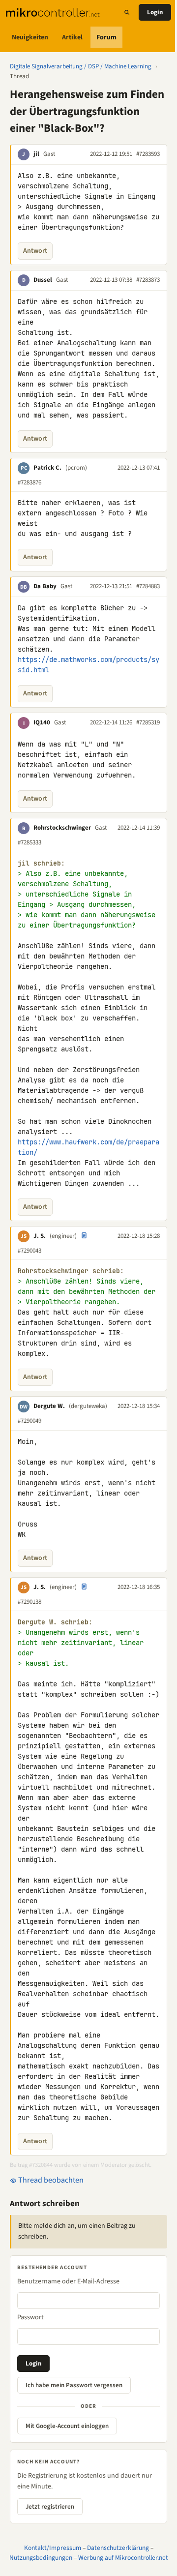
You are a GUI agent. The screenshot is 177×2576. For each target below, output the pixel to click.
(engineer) (63, 1236)
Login (155, 12)
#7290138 (29, 1602)
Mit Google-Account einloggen (67, 2426)
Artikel (72, 37)
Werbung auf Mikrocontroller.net (123, 2558)
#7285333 (29, 842)
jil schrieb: (41, 863)
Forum (106, 37)
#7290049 (29, 1421)
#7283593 (148, 154)
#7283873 (148, 280)
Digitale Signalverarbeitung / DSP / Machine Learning (81, 66)
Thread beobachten (50, 2180)
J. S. (40, 1236)
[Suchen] (127, 12)
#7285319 (148, 722)
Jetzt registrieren (50, 2507)
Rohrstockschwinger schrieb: (71, 1271)
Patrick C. (47, 468)
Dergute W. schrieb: (55, 1622)
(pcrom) (76, 468)
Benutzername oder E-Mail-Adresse (68, 2281)
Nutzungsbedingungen (41, 2558)
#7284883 (148, 586)
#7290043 (29, 1251)
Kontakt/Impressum (53, 2548)
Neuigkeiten (30, 37)
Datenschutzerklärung (118, 2548)
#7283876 (29, 482)
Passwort (30, 2317)
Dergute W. (49, 1406)
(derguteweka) (88, 1406)
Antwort (35, 251)
